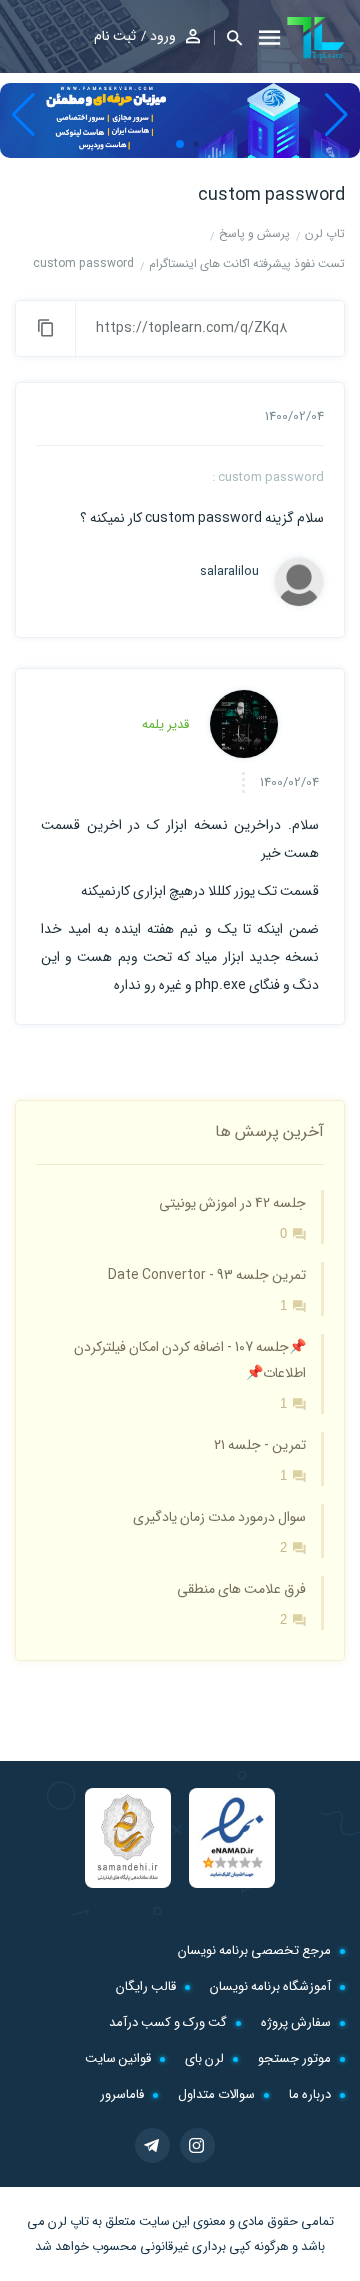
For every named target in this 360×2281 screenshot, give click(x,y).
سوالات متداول (216, 2094)
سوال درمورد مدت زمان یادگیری (219, 1517)
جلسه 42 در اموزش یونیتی (232, 1203)
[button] (228, 37)
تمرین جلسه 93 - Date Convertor (207, 1275)
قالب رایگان (146, 1986)
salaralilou (229, 572)
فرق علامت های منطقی (241, 1589)
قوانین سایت (118, 2058)
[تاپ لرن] (316, 38)
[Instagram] (197, 2145)
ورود (163, 36)
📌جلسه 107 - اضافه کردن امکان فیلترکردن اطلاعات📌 (190, 1360)
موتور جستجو (294, 2058)
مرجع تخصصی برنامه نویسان (254, 1950)
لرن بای (204, 2058)
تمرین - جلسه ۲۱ (260, 1445)
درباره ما (310, 2094)
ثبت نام (115, 36)
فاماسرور (122, 2094)
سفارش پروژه (296, 2022)
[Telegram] (152, 2145)
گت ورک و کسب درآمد (168, 2022)
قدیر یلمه (165, 724)
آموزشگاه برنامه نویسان (270, 1986)
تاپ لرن (68, 2221)
